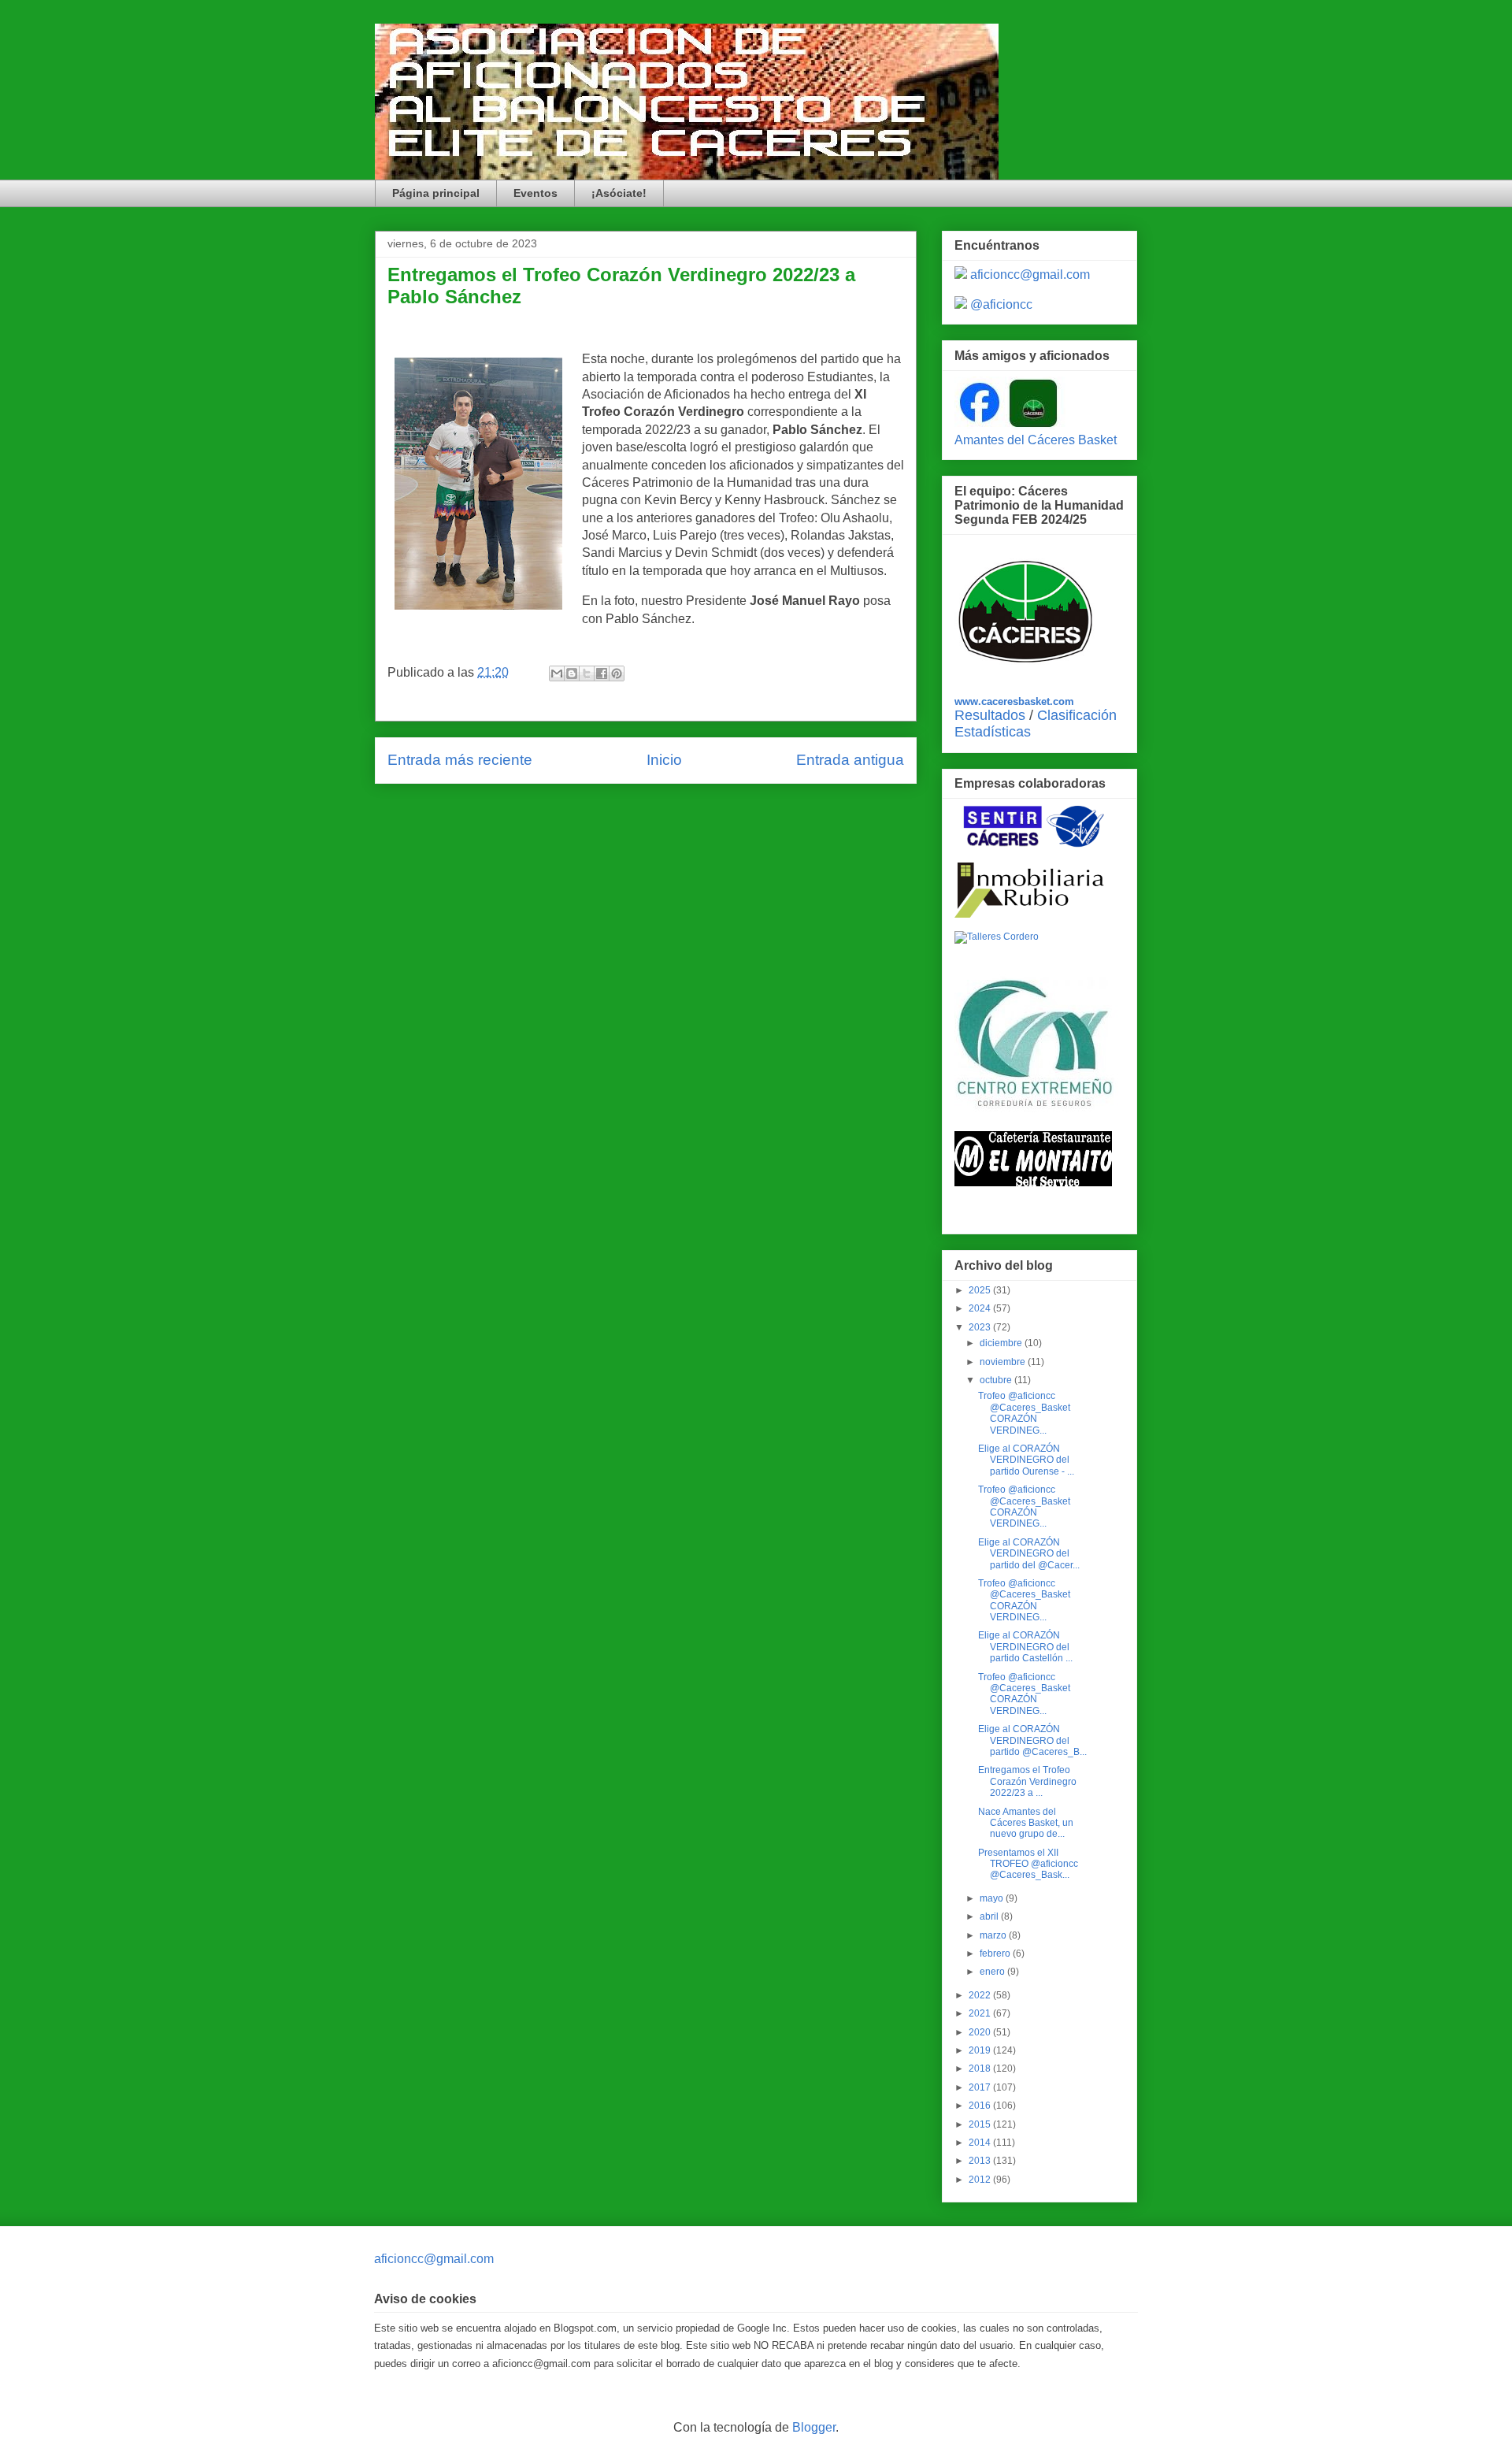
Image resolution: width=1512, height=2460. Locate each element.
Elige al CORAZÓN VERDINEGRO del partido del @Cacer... (1029, 1554)
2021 (981, 2013)
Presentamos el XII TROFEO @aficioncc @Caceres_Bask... (1028, 1864)
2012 (981, 2180)
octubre (997, 1380)
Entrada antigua (850, 760)
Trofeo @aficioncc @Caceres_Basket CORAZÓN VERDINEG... (1024, 1413)
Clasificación (1077, 715)
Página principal (436, 193)
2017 (981, 2087)
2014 (981, 2143)
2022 (981, 1995)
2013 (981, 2161)
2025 (981, 1290)
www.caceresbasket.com (1014, 701)
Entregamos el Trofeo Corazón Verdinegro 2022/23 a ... (1027, 1781)
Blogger (814, 2427)
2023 (981, 1327)
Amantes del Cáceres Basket (1036, 440)
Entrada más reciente (460, 760)
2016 (981, 2106)
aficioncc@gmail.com (1030, 275)
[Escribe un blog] (572, 673)
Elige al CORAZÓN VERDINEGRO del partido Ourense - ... (1026, 1460)
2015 (981, 2124)
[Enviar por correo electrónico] (557, 673)
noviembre (1004, 1362)
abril (990, 1916)
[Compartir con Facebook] (602, 673)
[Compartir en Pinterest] (617, 673)
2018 (981, 2069)
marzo (994, 1935)
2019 (981, 2050)
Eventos (535, 193)
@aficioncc (1001, 304)
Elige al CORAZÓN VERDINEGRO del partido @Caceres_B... (1032, 1740)
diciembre (1002, 1343)
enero (993, 1972)
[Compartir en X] (587, 673)
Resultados (990, 715)
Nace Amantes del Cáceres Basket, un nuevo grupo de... (1026, 1823)
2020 (981, 2032)
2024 (981, 1308)
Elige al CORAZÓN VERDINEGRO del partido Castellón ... (1025, 1647)
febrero (996, 1954)
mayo (993, 1898)
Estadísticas (993, 732)
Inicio (664, 760)
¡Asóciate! (619, 193)
